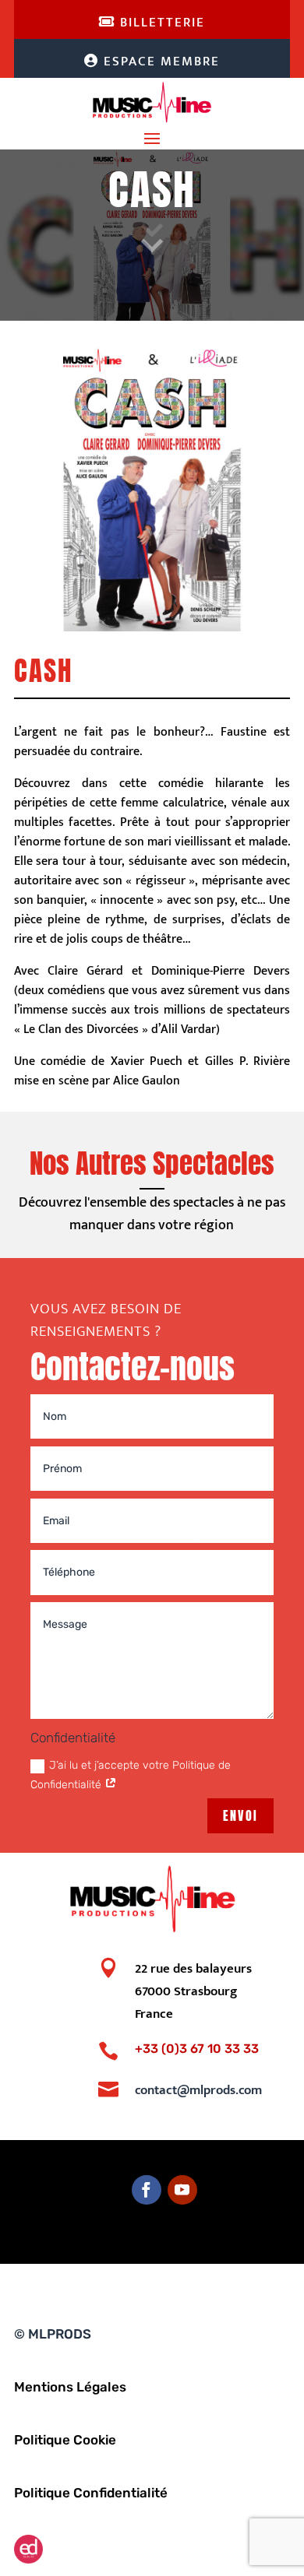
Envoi (240, 1815)
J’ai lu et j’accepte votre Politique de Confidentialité (131, 1775)
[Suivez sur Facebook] (147, 2190)
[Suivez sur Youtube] (182, 2190)
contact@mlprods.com (198, 2090)
